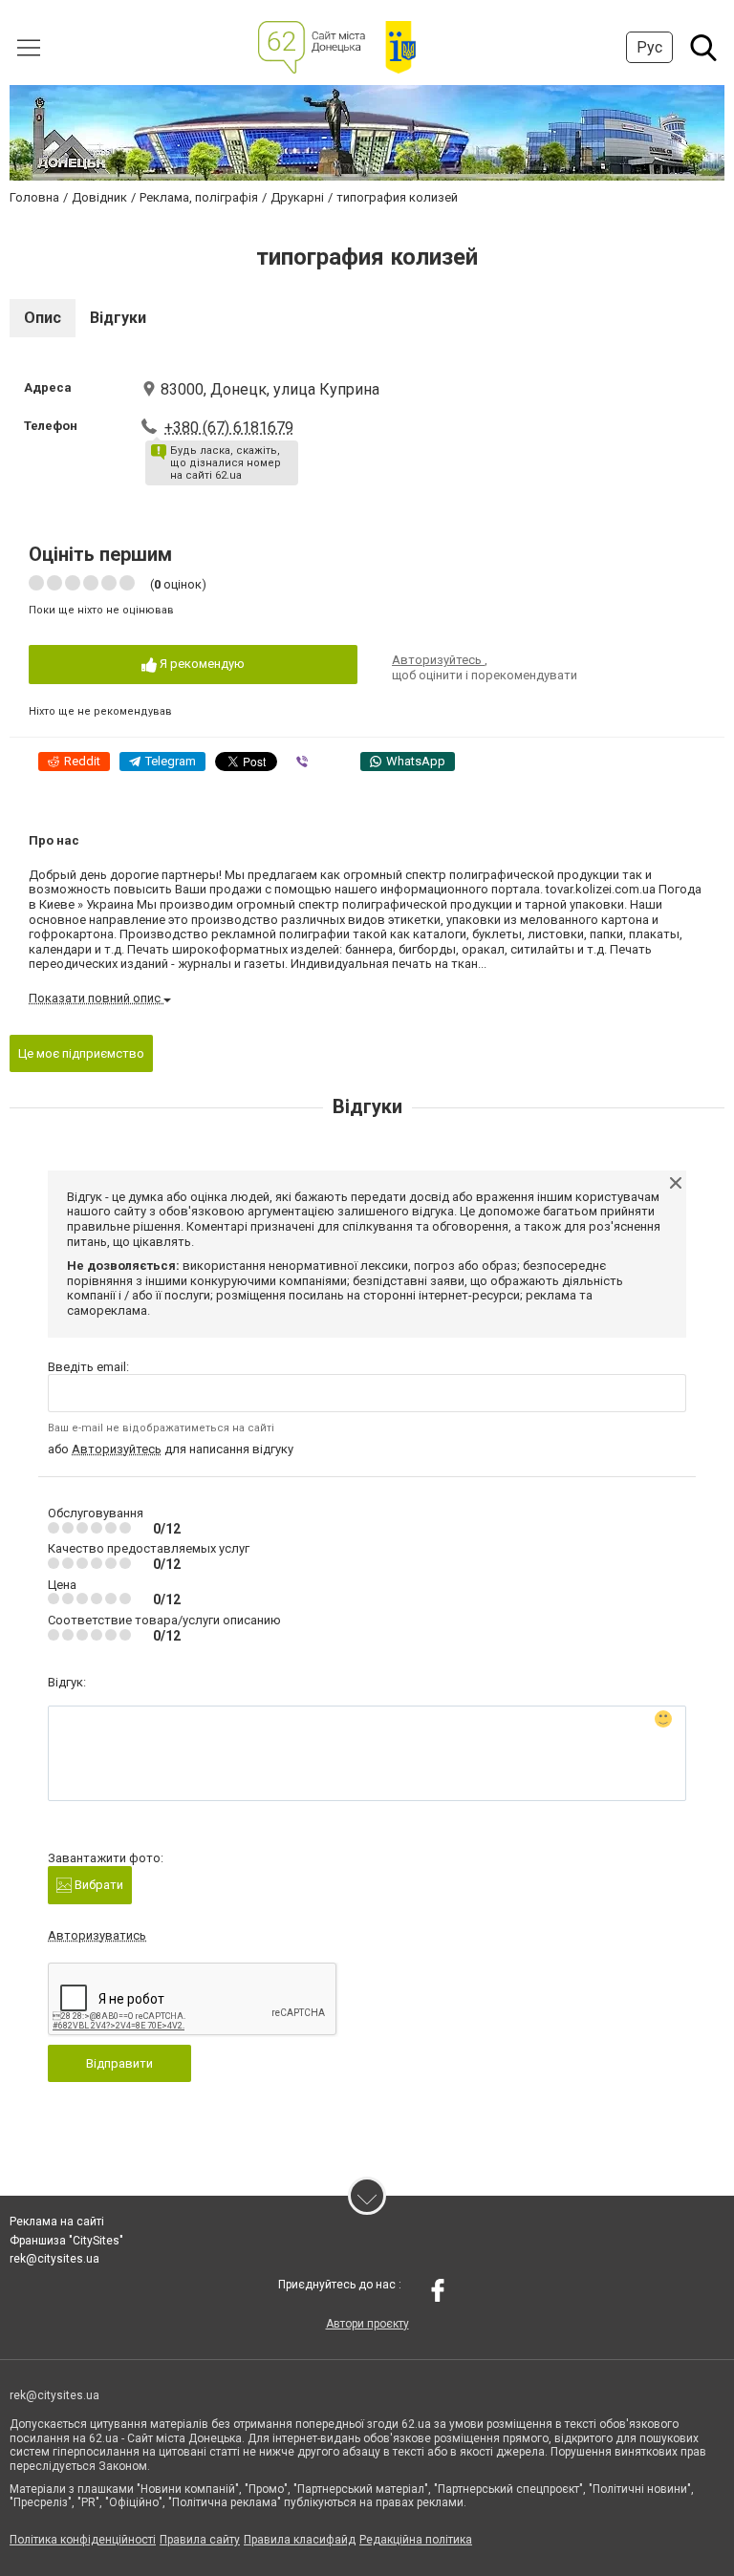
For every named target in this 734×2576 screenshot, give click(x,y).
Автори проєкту (367, 2324)
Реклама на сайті (57, 2222)
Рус (649, 47)
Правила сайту (200, 2540)
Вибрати (97, 1885)
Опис (43, 318)
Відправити (119, 2063)
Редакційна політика (416, 2540)
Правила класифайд (300, 2540)
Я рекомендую (201, 664)
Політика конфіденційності (83, 2540)
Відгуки (118, 318)
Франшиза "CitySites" (66, 2241)
